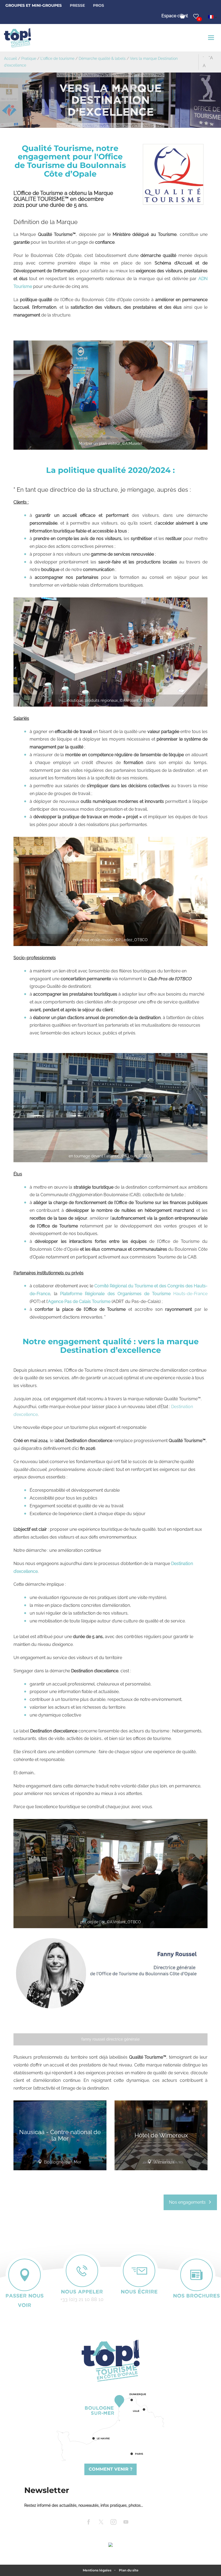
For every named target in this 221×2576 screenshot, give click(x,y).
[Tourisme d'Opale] (110, 2361)
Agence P (58, 1301)
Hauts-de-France (134, 1294)
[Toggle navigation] (212, 38)
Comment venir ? (110, 2469)
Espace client (175, 16)
